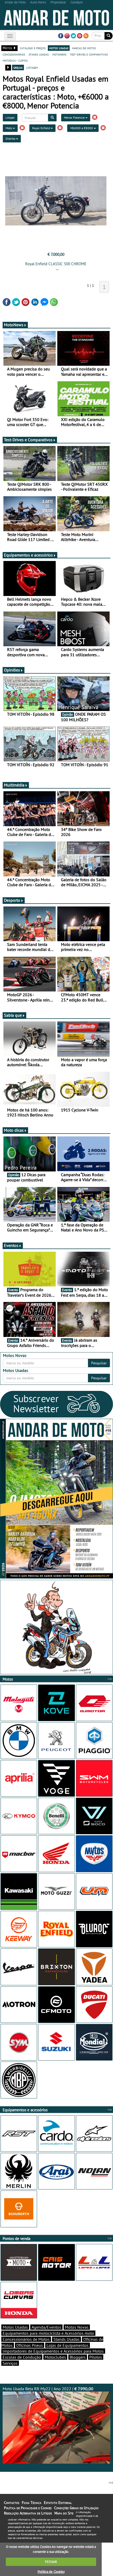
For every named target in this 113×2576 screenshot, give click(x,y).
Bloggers (78, 2357)
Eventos (11, 1245)
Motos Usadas (15, 2327)
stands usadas (39, 54)
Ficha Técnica (32, 2503)
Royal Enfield (41, 128)
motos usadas (59, 48)
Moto (9, 128)
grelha (18, 67)
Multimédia (14, 785)
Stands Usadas (66, 2339)
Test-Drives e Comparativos (28, 440)
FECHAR (51, 2562)
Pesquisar (99, 1363)
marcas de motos (84, 48)
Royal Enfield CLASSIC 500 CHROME (56, 264)
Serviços (10, 2363)
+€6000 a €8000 (82, 128)
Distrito (11, 139)
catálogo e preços (33, 48)
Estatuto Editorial (58, 2503)
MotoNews (14, 325)
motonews (59, 54)
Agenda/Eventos (46, 2327)
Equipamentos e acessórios (28, 555)
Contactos (12, 2503)
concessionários (14, 54)
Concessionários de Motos (26, 2339)
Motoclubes (55, 2357)
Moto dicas (14, 1130)
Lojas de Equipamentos (68, 2345)
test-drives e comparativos (89, 54)
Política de (51, 2572)
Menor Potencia (75, 117)
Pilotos (96, 2357)
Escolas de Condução (22, 2357)
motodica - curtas (15, 60)
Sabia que (13, 1015)
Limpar (10, 117)
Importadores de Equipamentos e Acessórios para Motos (53, 2351)
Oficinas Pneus (30, 2345)
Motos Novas (77, 2327)
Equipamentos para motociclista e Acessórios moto (48, 2333)
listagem (32, 67)
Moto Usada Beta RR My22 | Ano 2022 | (48, 2389)
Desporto (12, 900)
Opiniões (12, 670)
